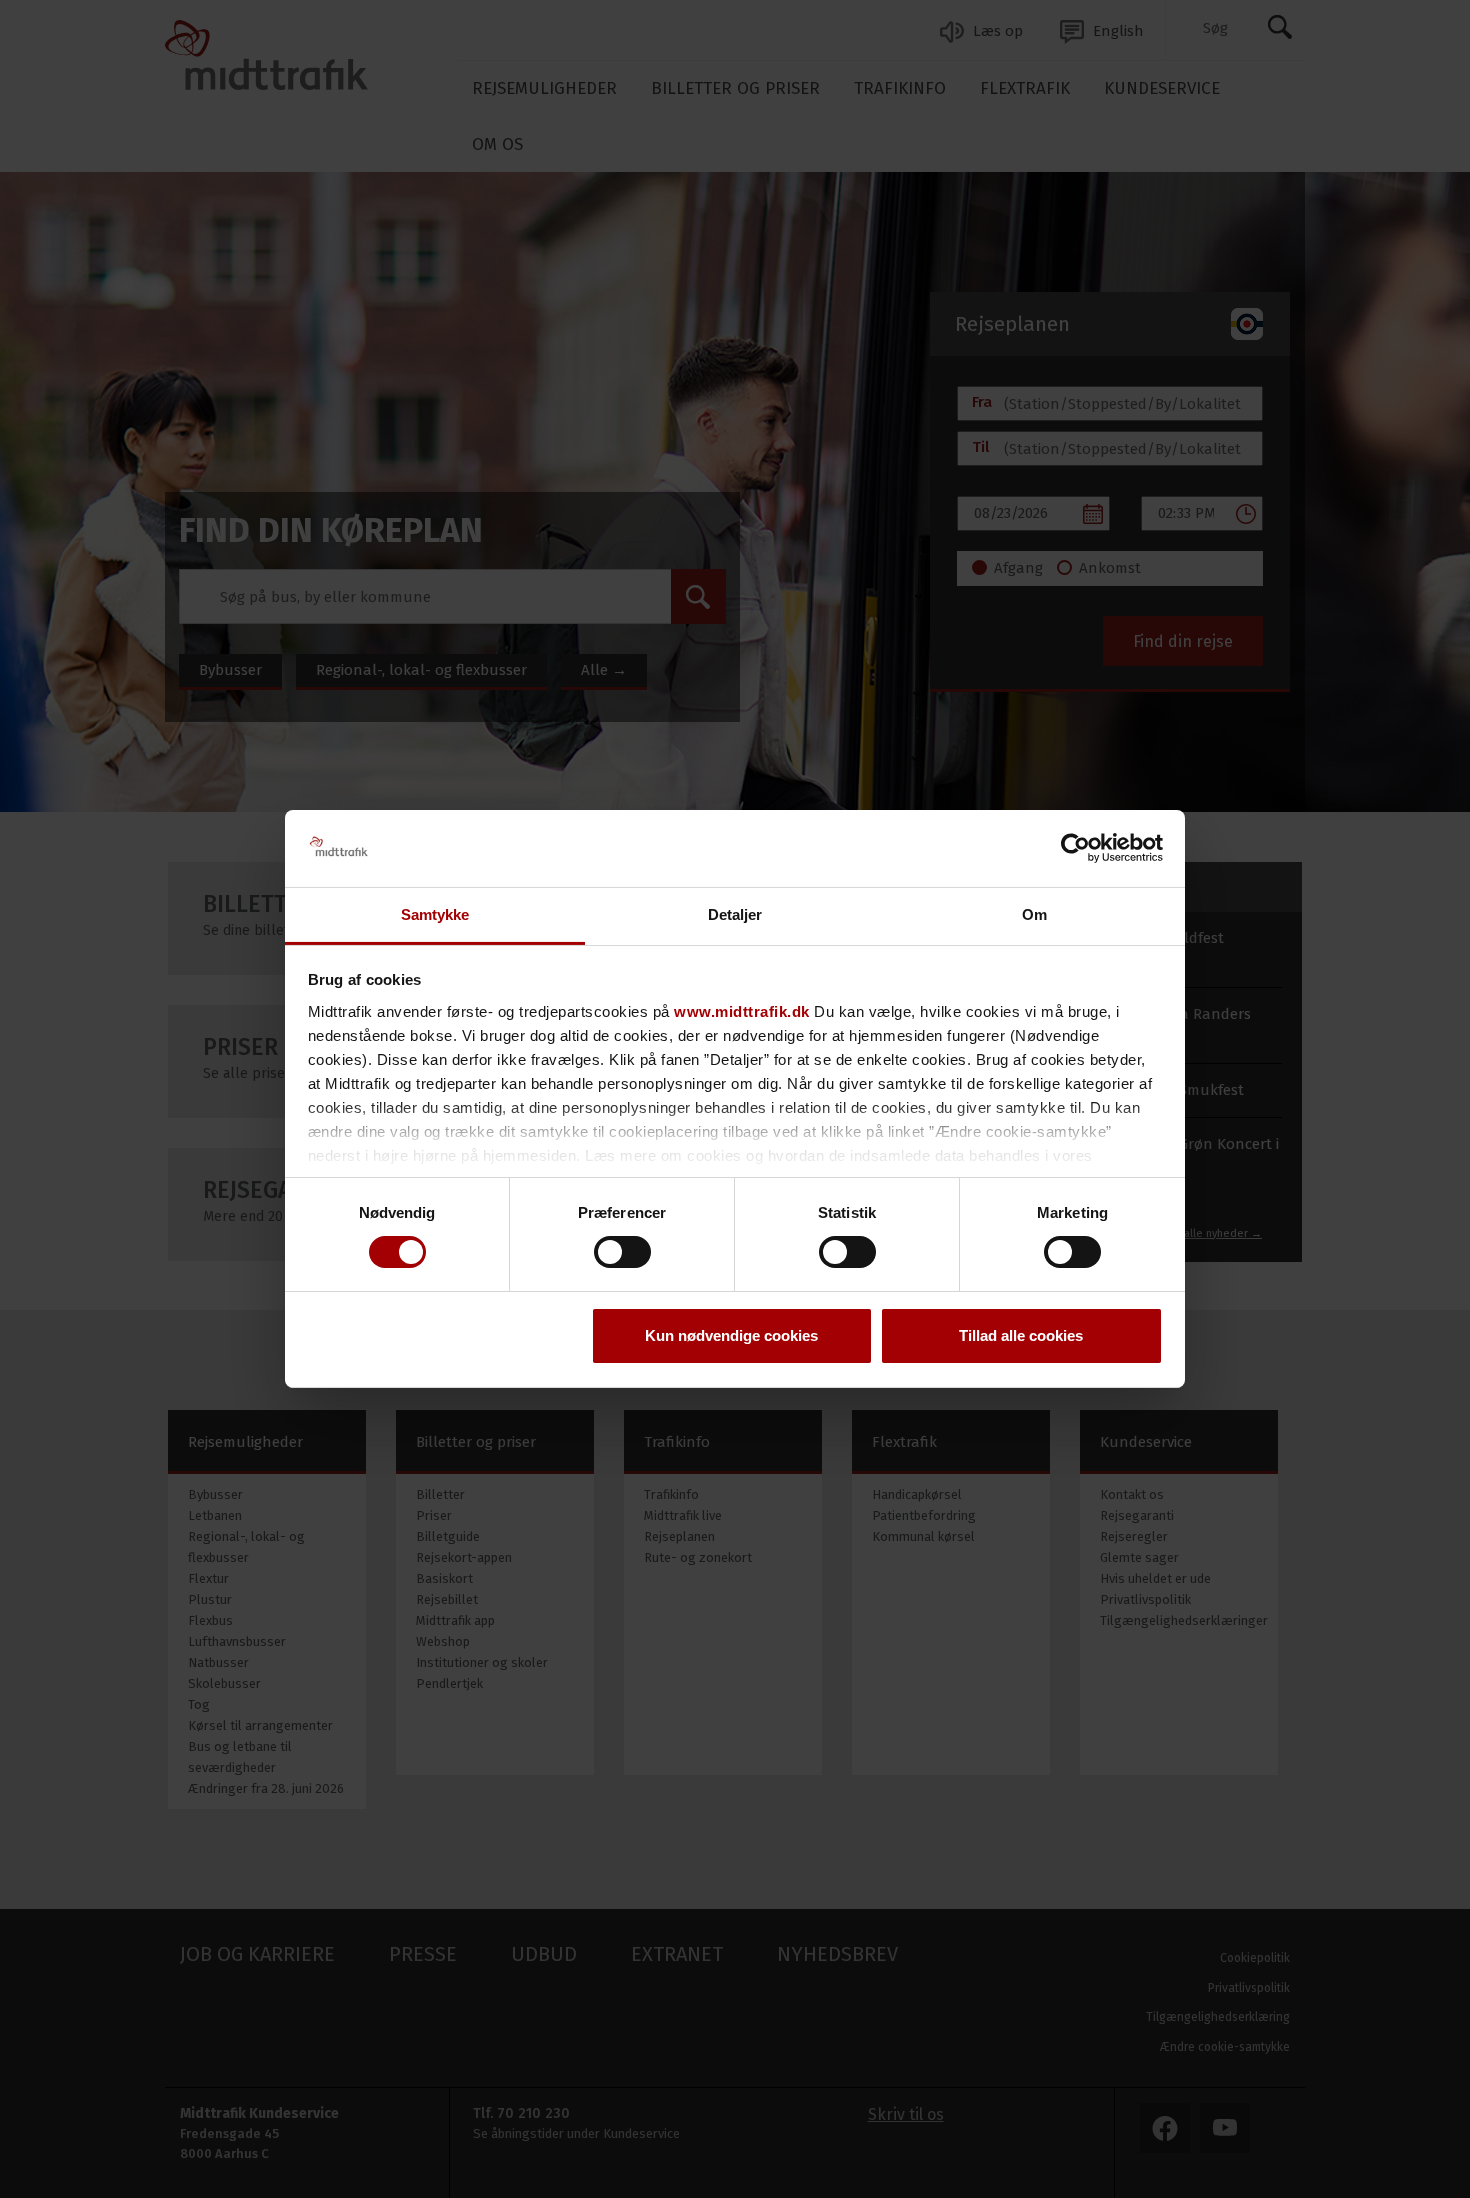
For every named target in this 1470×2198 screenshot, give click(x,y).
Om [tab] (1034, 914)
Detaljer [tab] (735, 914)
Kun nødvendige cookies (731, 1335)
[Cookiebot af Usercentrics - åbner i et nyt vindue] (1075, 848)
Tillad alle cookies (1021, 1335)
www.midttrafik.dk (742, 1011)
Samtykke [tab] (435, 914)
